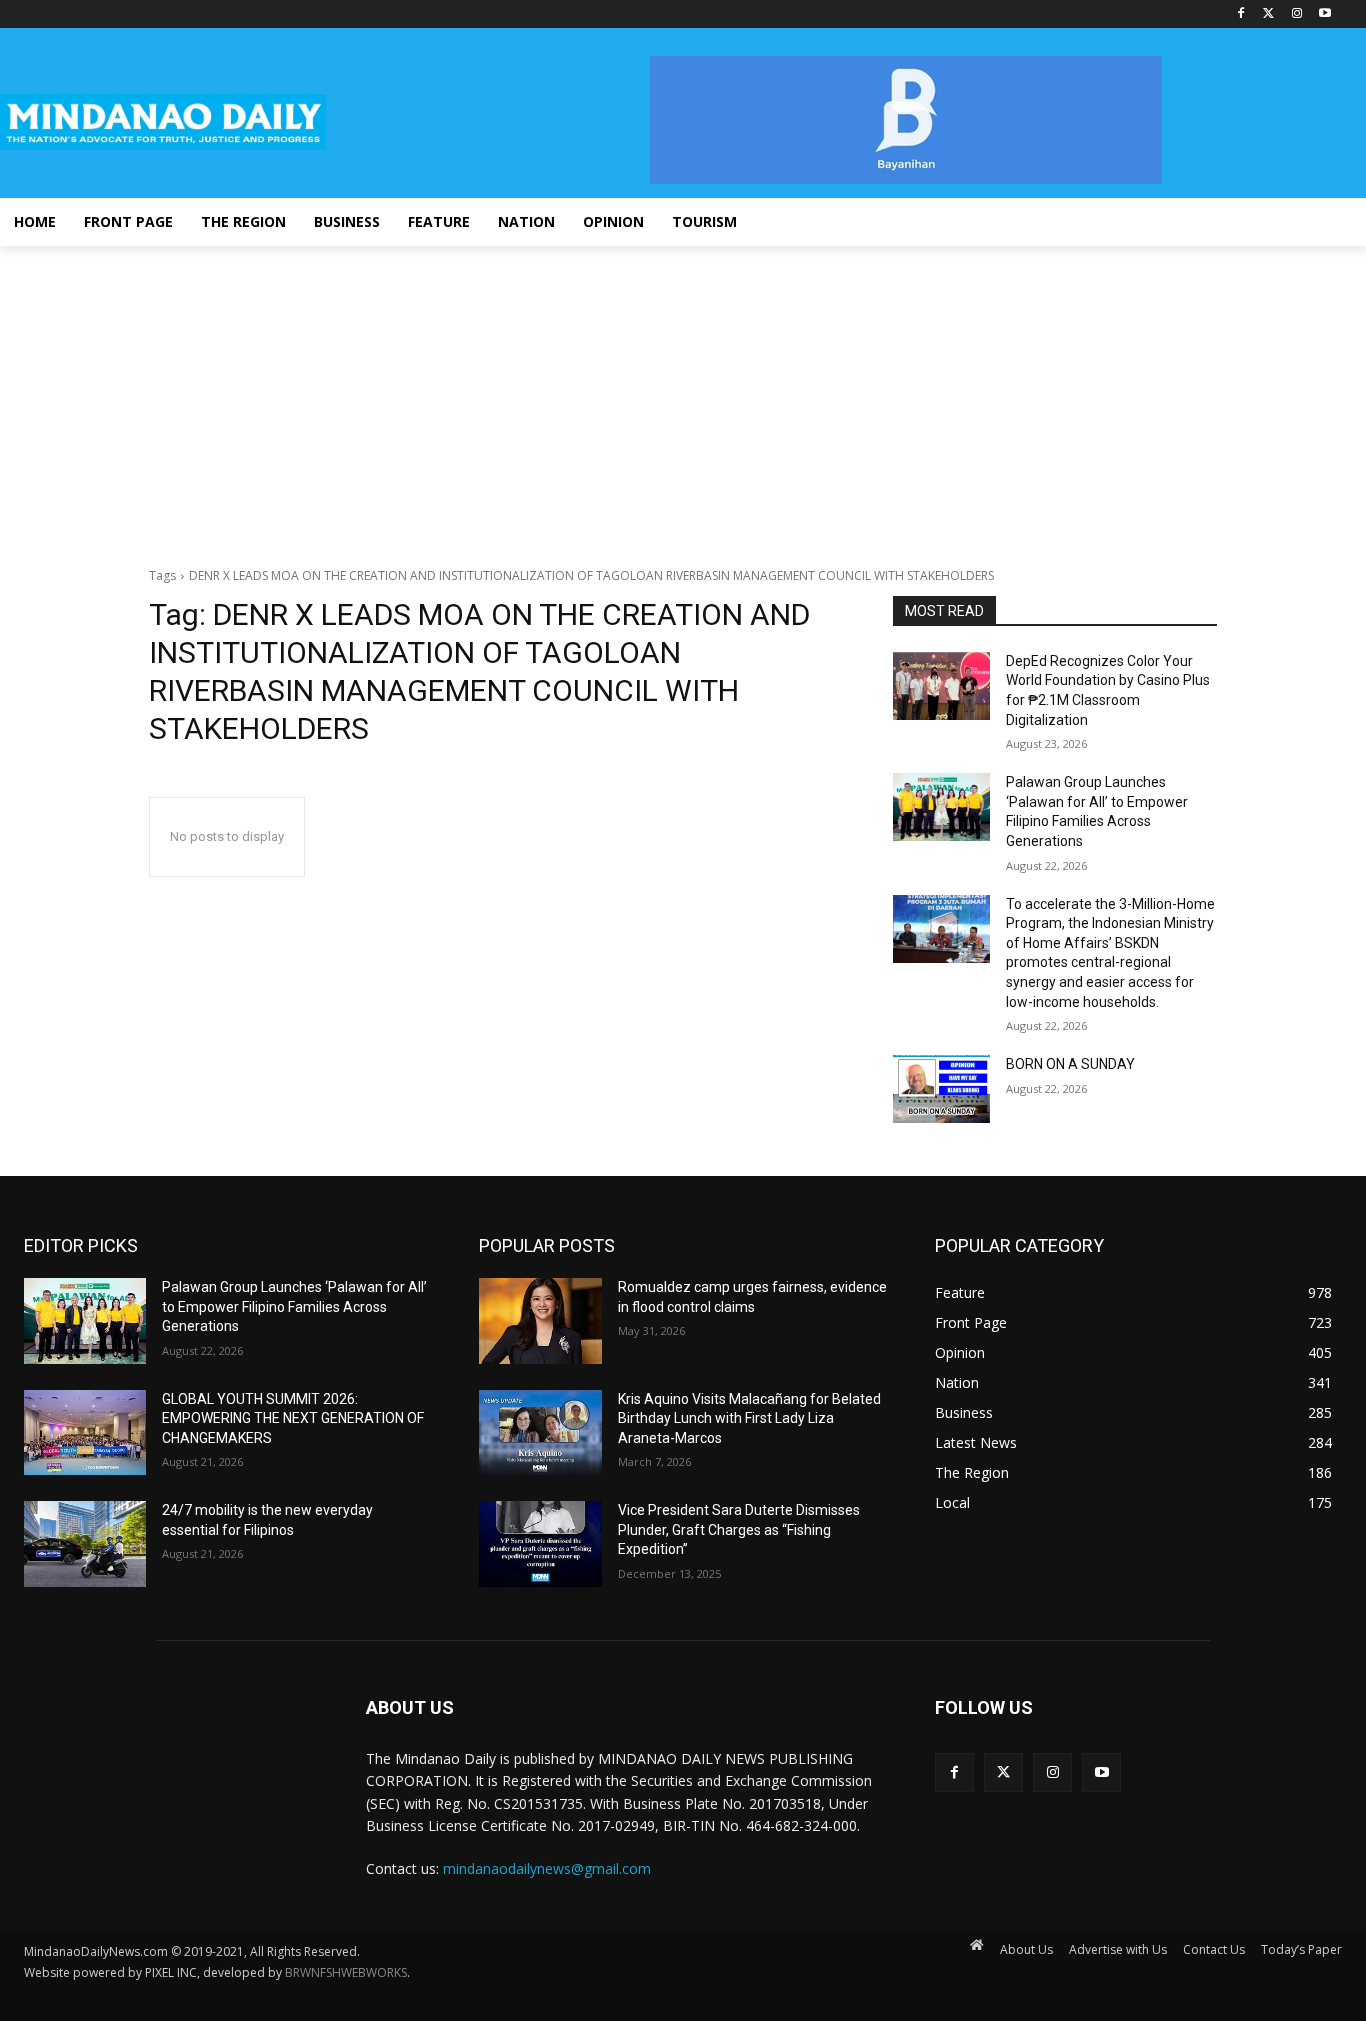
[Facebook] (1241, 14)
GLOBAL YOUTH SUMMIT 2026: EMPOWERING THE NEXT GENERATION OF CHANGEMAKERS (293, 1418)
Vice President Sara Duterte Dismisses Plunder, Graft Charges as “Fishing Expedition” (739, 1529)
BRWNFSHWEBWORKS (346, 1972)
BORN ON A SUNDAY (1070, 1064)
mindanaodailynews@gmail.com (547, 1868)
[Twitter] (1269, 14)
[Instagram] (1296, 14)
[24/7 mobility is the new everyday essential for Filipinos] (85, 1544)
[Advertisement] (683, 396)
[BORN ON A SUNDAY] (941, 1089)
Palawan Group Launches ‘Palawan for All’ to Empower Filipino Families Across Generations (294, 1306)
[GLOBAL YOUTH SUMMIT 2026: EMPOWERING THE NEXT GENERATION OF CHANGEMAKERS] (85, 1433)
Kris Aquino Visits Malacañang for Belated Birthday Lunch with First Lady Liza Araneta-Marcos (749, 1418)
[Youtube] (1324, 14)
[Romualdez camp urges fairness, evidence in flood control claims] (540, 1321)
